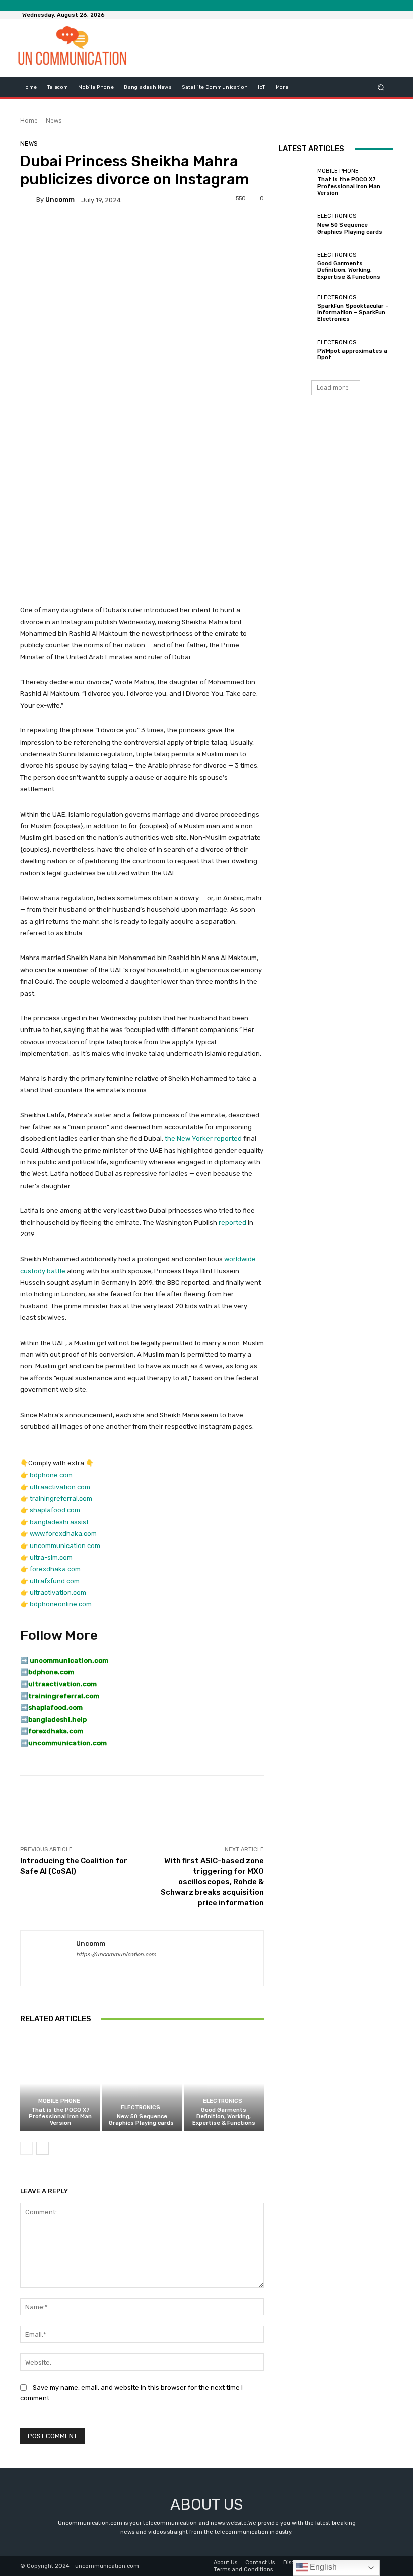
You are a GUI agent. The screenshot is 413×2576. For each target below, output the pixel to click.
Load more (333, 387)
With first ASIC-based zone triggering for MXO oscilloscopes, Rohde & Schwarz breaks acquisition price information (212, 1882)
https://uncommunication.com (116, 1955)
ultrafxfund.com (55, 1581)
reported (232, 1223)
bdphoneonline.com (61, 1604)
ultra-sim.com (51, 1557)
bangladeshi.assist (59, 1522)
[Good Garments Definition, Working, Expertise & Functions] (224, 2083)
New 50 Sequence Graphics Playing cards (142, 2120)
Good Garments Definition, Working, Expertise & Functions (224, 2117)
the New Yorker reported (203, 1138)
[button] (381, 87)
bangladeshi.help (57, 1719)
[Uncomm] (28, 200)
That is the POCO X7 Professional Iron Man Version (60, 2117)
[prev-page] (26, 2148)
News (54, 121)
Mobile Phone (59, 2101)
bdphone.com (51, 1475)
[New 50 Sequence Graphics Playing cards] (142, 2083)
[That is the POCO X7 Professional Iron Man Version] (60, 2083)
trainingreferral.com (61, 1498)
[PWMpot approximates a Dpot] (295, 350)
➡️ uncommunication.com (64, 1661)
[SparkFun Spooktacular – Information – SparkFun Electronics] (295, 308)
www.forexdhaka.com (63, 1534)
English (322, 2567)
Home (29, 121)
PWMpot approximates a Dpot (352, 354)
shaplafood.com (55, 1510)
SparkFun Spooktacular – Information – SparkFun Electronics (353, 312)
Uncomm (60, 200)
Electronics (141, 2108)
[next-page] (43, 2148)
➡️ (24, 1672)
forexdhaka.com (55, 1569)
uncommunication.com (65, 1546)
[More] (354, 1801)
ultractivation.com (58, 1593)
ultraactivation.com (60, 1487)
